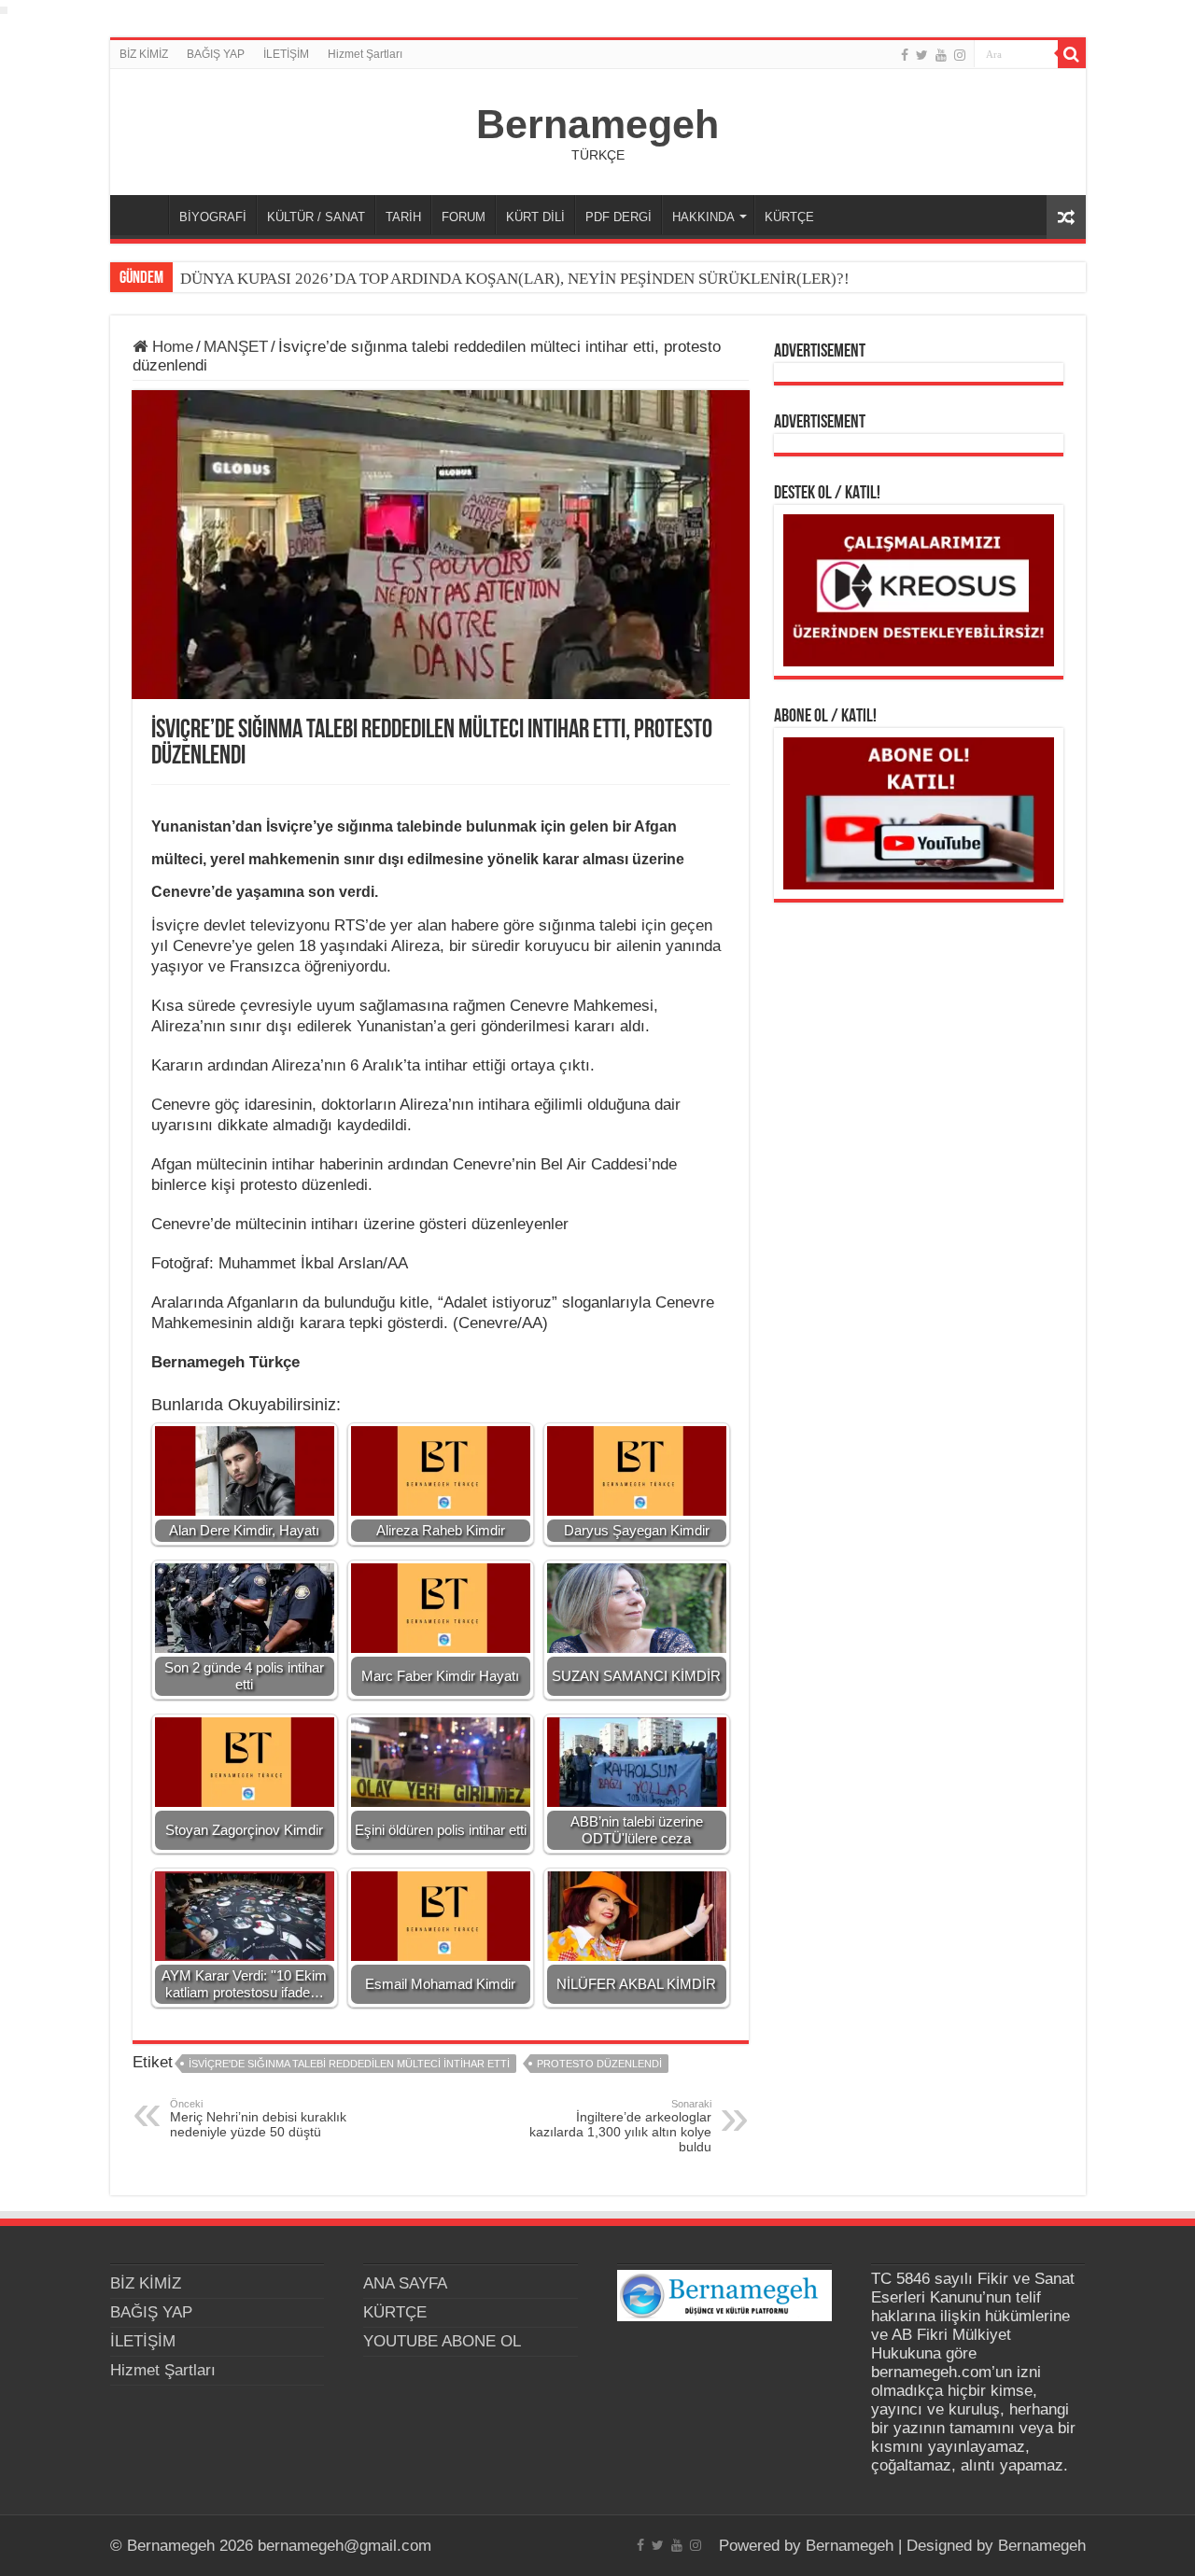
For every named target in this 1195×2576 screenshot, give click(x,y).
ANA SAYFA (144, 215)
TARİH (403, 217)
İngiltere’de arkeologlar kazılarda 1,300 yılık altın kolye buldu (620, 2126)
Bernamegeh (597, 124)
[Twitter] (922, 55)
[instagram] (960, 55)
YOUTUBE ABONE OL (442, 2341)
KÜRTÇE (789, 217)
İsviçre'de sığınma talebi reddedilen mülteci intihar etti (349, 2064)
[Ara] (1072, 54)
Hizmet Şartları (365, 54)
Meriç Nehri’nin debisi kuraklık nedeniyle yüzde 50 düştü (258, 2119)
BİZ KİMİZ (144, 54)
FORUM (464, 217)
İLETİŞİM (286, 54)
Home (170, 347)
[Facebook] (905, 55)
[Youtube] (941, 55)
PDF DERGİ (619, 217)
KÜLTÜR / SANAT (316, 217)
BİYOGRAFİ (213, 217)
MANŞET (236, 347)
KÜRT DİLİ (535, 217)
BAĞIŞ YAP (216, 54)
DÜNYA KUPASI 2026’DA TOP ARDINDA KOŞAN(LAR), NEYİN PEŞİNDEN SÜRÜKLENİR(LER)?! (515, 279)
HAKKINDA (703, 217)
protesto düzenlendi (599, 2064)
